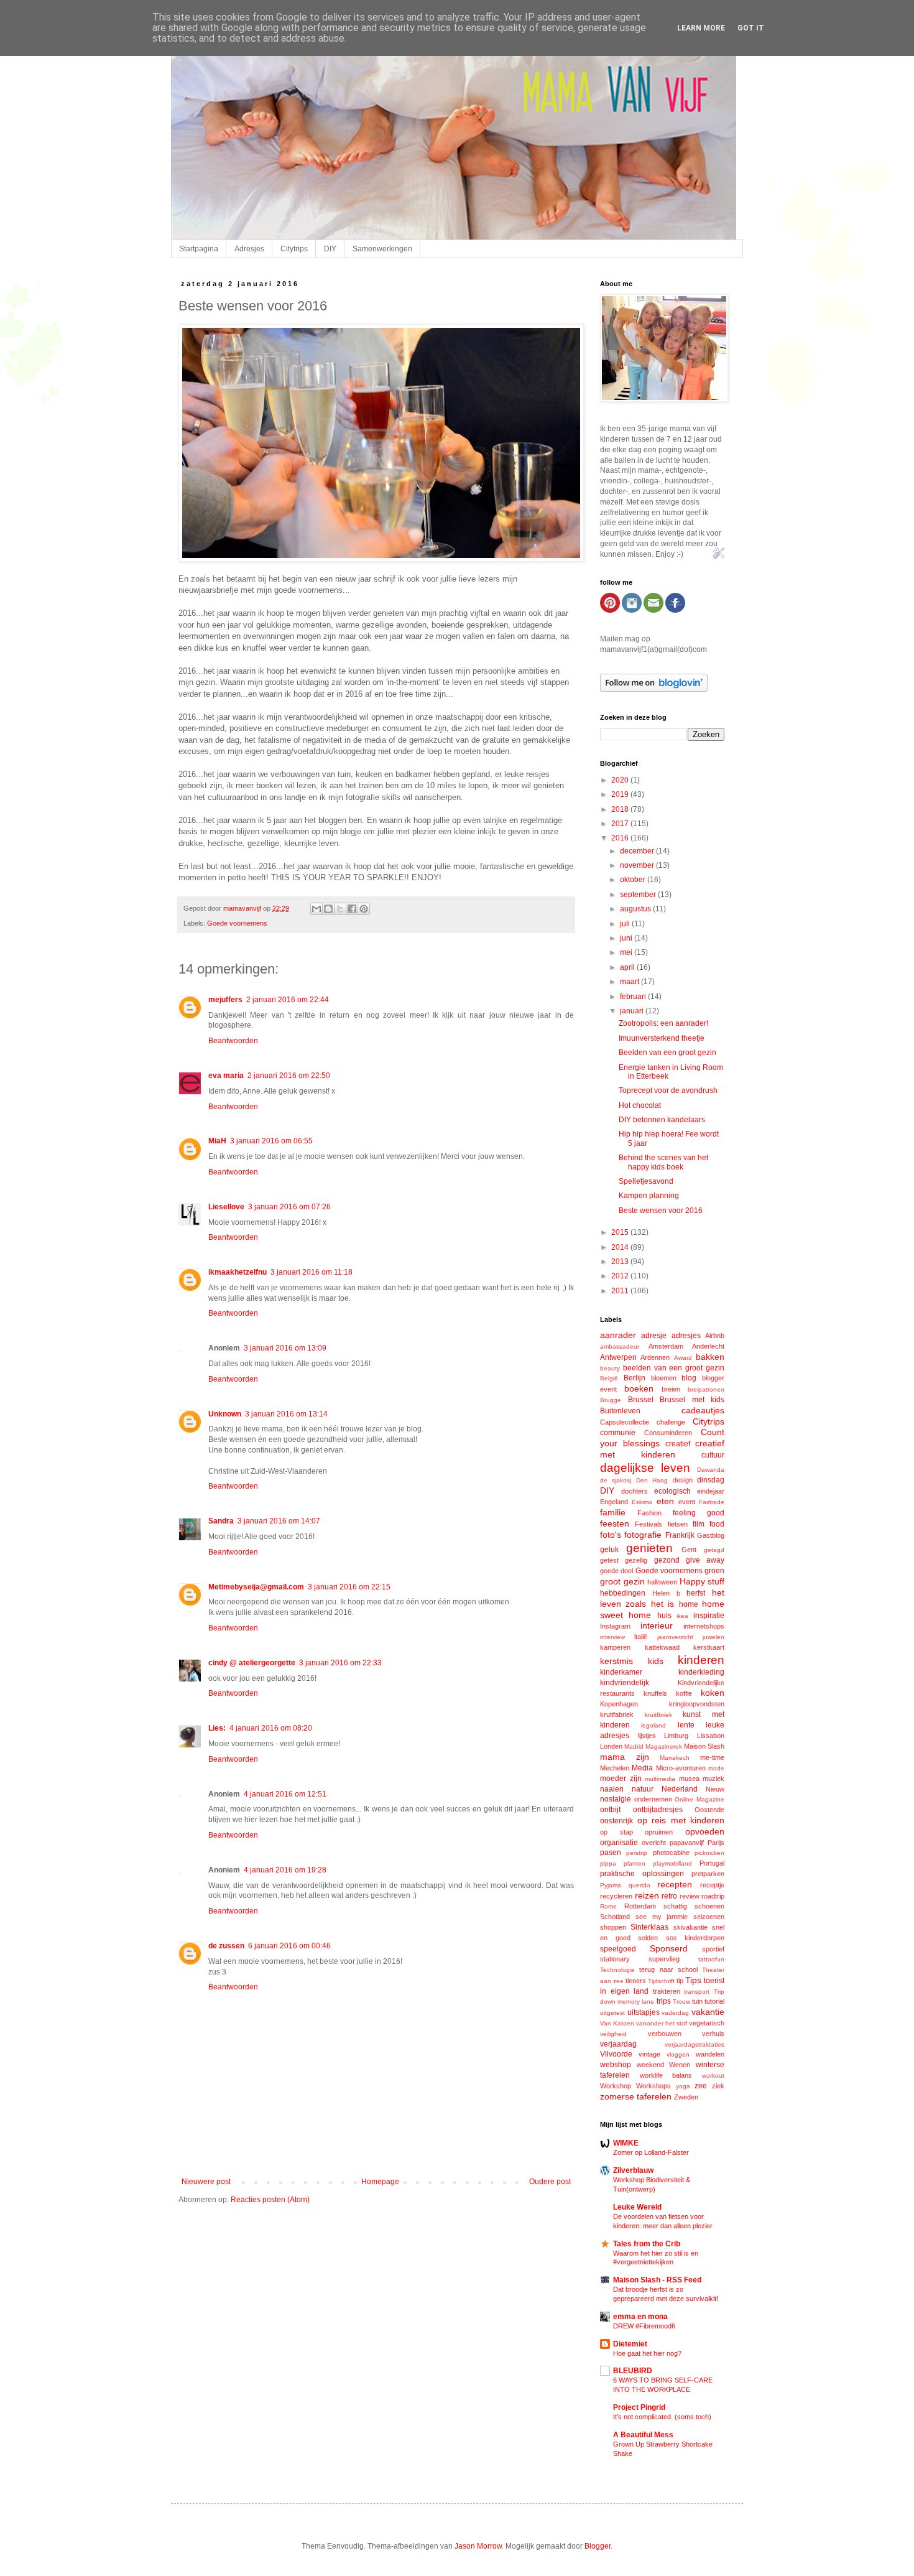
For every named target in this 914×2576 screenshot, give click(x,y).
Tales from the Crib (647, 2244)
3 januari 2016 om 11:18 (312, 1272)
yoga (683, 2086)
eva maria (226, 1076)
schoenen (709, 1906)
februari (634, 997)
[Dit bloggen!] (328, 909)
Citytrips (294, 249)
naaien (612, 1789)
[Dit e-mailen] (316, 909)
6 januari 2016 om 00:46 (289, 1946)
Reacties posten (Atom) (270, 2200)
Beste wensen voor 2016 (661, 1211)
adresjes (686, 1336)
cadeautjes (703, 1410)
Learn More (701, 28)
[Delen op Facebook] (352, 909)
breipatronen (706, 1389)
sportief (713, 1949)
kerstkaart (709, 1647)
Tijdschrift (661, 1981)
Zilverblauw (633, 2170)
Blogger (598, 2546)
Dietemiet (630, 2344)
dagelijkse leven (645, 1468)
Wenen (680, 2065)
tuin (697, 2001)
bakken (710, 1357)
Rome (608, 1906)
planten (635, 1863)
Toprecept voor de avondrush (668, 1090)
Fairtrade (712, 1502)
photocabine (671, 1853)
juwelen (713, 1637)
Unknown (225, 1414)
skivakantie (690, 1927)
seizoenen (709, 1917)
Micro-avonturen (681, 1768)
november (638, 865)
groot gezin (622, 1581)
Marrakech (675, 1758)
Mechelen (615, 1768)
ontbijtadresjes (658, 1810)
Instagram (615, 1626)
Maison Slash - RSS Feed (657, 2280)
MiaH (217, 1141)
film (699, 1524)
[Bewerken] (719, 556)
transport (697, 1992)
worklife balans (666, 2075)
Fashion (649, 1513)
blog (689, 1378)
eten (665, 1501)
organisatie (619, 1843)
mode (716, 1768)
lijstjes (647, 1736)
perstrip (637, 1853)
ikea (682, 1616)
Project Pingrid (639, 2407)
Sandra (221, 1521)
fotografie (643, 1535)
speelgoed (618, 1949)
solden (648, 1938)
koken (713, 1693)
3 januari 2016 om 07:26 (289, 1207)
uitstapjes (644, 2012)
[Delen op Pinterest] (364, 909)
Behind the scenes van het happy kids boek (663, 1162)
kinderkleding (701, 1672)
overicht (654, 1843)
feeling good (699, 1513)
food (717, 1524)
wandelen (710, 2054)
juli (626, 924)
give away (705, 1560)
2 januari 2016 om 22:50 (289, 1076)
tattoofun (711, 1959)
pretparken (708, 1874)
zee (701, 2086)
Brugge (611, 1400)
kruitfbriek (658, 1715)
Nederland (680, 1789)
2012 (621, 1276)
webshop (616, 2065)
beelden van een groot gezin (674, 1368)
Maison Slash (704, 1746)
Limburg (676, 1736)
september (639, 895)
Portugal (712, 1863)
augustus (636, 909)
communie (618, 1433)
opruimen (659, 1832)
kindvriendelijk (625, 1683)
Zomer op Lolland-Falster (651, 2152)
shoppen (613, 1927)
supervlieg (664, 1959)
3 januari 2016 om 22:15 (349, 1587)
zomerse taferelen (636, 2096)
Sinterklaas (649, 1927)
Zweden (686, 2097)
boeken (639, 1388)
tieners (636, 1981)
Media (642, 1768)
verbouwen (665, 2034)
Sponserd (669, 1948)
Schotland (615, 1917)
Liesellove (226, 1207)
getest (609, 1560)
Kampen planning (649, 1196)
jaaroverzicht (675, 1637)
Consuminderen (668, 1433)
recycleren (616, 1896)
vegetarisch (707, 2023)
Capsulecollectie (625, 1422)
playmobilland (672, 1863)
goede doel (616, 1571)
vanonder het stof (662, 2023)
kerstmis (616, 1661)
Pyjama (611, 1885)
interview (612, 1637)
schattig (675, 1906)
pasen (611, 1853)
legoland (653, 1725)
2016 (621, 838)
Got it (751, 28)
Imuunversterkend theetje (662, 1038)
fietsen (678, 1524)
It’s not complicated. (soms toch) (662, 2417)
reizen (647, 1895)
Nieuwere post (206, 2182)
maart (630, 982)
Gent (689, 1550)
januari (633, 1011)
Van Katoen (617, 2023)
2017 (621, 824)
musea (689, 1779)
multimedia (660, 1779)
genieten (649, 1548)
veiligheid (613, 2034)
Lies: (217, 1728)
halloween (662, 1582)
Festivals (649, 1524)
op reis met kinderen (681, 1820)
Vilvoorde (616, 2054)
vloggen (678, 2054)
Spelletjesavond (646, 1181)
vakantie (708, 2012)
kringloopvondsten (697, 1704)
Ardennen (655, 1357)
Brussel (641, 1400)
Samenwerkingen (382, 249)
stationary (615, 1959)
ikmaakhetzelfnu (238, 1272)
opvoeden (705, 1831)
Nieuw (715, 1789)
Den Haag (652, 1480)
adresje (654, 1336)
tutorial (714, 2001)
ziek (718, 2086)
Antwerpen (618, 1357)
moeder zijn (621, 1779)
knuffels (655, 1693)
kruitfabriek (617, 1714)
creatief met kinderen (662, 1449)
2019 (621, 794)
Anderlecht (708, 1346)
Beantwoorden (233, 1041)
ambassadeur (620, 1346)
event (687, 1502)
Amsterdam (666, 1346)
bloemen (664, 1378)
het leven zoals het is (662, 1598)
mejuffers (225, 1000)
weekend (650, 2065)
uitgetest (612, 2013)
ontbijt (610, 1810)
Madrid (634, 1746)
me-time (712, 1757)
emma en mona (640, 2317)
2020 (621, 780)
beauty (610, 1368)
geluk (609, 1550)
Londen (611, 1746)
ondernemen (653, 1799)
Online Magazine (699, 1799)
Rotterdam (640, 1906)
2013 (621, 1262)
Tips (693, 1980)
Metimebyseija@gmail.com (256, 1587)
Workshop (616, 2086)
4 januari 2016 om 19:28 (285, 1870)
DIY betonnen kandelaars (662, 1120)
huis (664, 1616)
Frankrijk (680, 1535)
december (638, 851)
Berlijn (635, 1378)
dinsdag (711, 1480)
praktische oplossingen (642, 1874)
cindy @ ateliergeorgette (252, 1663)
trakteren (667, 1991)
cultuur (713, 1455)
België (609, 1378)
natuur (643, 1789)
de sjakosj (616, 1480)
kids (656, 1661)
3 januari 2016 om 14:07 (279, 1521)
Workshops (653, 2086)
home (689, 1604)
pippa (608, 1863)
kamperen (615, 1647)
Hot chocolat (640, 1105)
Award (683, 1358)
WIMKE (626, 2143)
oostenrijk (616, 1821)
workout (713, 2076)
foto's (611, 1535)
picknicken (709, 1853)
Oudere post (550, 2182)
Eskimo (642, 1502)
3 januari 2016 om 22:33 (340, 1663)
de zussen (226, 1946)
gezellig (636, 1560)
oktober (634, 880)
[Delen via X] (340, 909)
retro (669, 1896)
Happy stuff (702, 1581)
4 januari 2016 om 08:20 (271, 1728)
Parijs (716, 1843)
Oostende (709, 1810)
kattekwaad (662, 1647)
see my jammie (662, 1917)
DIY (330, 249)
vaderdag (675, 2013)
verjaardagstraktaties (695, 2044)
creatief (678, 1444)
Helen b (666, 1593)
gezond (667, 1560)
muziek (713, 1779)
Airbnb (715, 1336)
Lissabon (711, 1736)
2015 (621, 1232)
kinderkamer (621, 1672)
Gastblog (711, 1535)
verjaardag (618, 2044)
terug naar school (668, 1969)
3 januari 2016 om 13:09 (285, 1348)
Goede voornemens (237, 923)
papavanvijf (687, 1843)
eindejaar (711, 1491)
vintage (649, 2054)
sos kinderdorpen (695, 1938)
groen (714, 1571)
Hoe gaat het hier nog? (647, 2353)
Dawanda (711, 1470)
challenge (671, 1422)
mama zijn (625, 1757)
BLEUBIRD (633, 2371)
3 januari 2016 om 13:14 (286, 1414)
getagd (714, 1550)
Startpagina (199, 249)
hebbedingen (623, 1593)
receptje (712, 1885)
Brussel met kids (692, 1400)
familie (613, 1512)
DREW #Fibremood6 (644, 2326)
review (690, 1896)
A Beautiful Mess (643, 2435)
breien (671, 1389)
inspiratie (709, 1616)
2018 (621, 809)
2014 (621, 1247)
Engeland (614, 1502)
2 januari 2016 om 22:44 (288, 1000)
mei (627, 952)
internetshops (704, 1626)
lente (686, 1725)
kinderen (701, 1660)
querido (639, 1885)
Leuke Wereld (637, 2207)
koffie (684, 1693)
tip (680, 1981)
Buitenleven (620, 1411)
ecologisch (672, 1491)
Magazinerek (664, 1746)
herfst (696, 1593)
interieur (657, 1625)
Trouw (681, 2002)
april (628, 967)
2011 (621, 1291)
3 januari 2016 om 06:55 (271, 1141)
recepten (675, 1884)
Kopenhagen (619, 1704)
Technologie (617, 1970)
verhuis (713, 2034)
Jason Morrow (478, 2546)
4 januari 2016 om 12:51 (285, 1794)
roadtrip (713, 1896)
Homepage (380, 2182)
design (683, 1480)
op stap (616, 1832)
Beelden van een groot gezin (667, 1053)
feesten (615, 1523)
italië (641, 1637)
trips (664, 2001)
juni (627, 938)
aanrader (618, 1335)
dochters (635, 1491)
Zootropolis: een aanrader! (663, 1023)
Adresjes (249, 249)
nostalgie (616, 1799)
